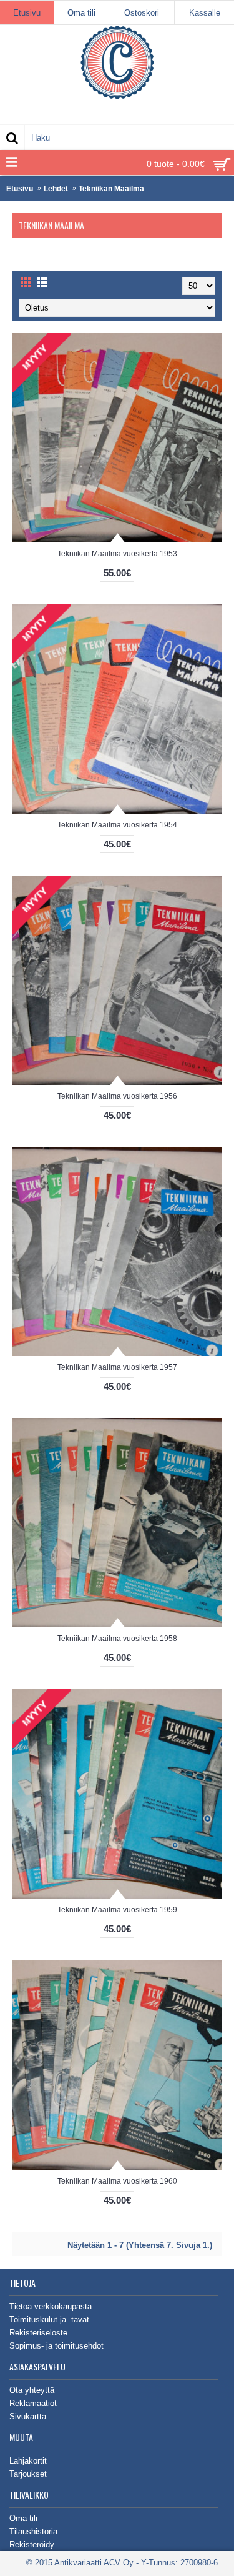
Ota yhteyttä (32, 2390)
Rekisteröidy (32, 2544)
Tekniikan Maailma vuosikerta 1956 (117, 1096)
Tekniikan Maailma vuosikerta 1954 (117, 825)
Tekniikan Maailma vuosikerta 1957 (117, 1367)
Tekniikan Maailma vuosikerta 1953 (117, 554)
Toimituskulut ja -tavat (49, 2319)
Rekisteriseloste (38, 2333)
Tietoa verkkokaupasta (51, 2306)
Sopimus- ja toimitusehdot (56, 2346)
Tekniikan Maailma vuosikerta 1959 (117, 1910)
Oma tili (23, 2518)
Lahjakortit (28, 2461)
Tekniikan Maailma (111, 189)
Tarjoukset (28, 2474)
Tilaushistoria (33, 2531)
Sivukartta (28, 2416)
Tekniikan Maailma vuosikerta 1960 (117, 2181)
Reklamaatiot (33, 2403)
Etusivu (20, 189)
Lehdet (56, 189)
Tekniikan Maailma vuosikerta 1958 (117, 1639)
